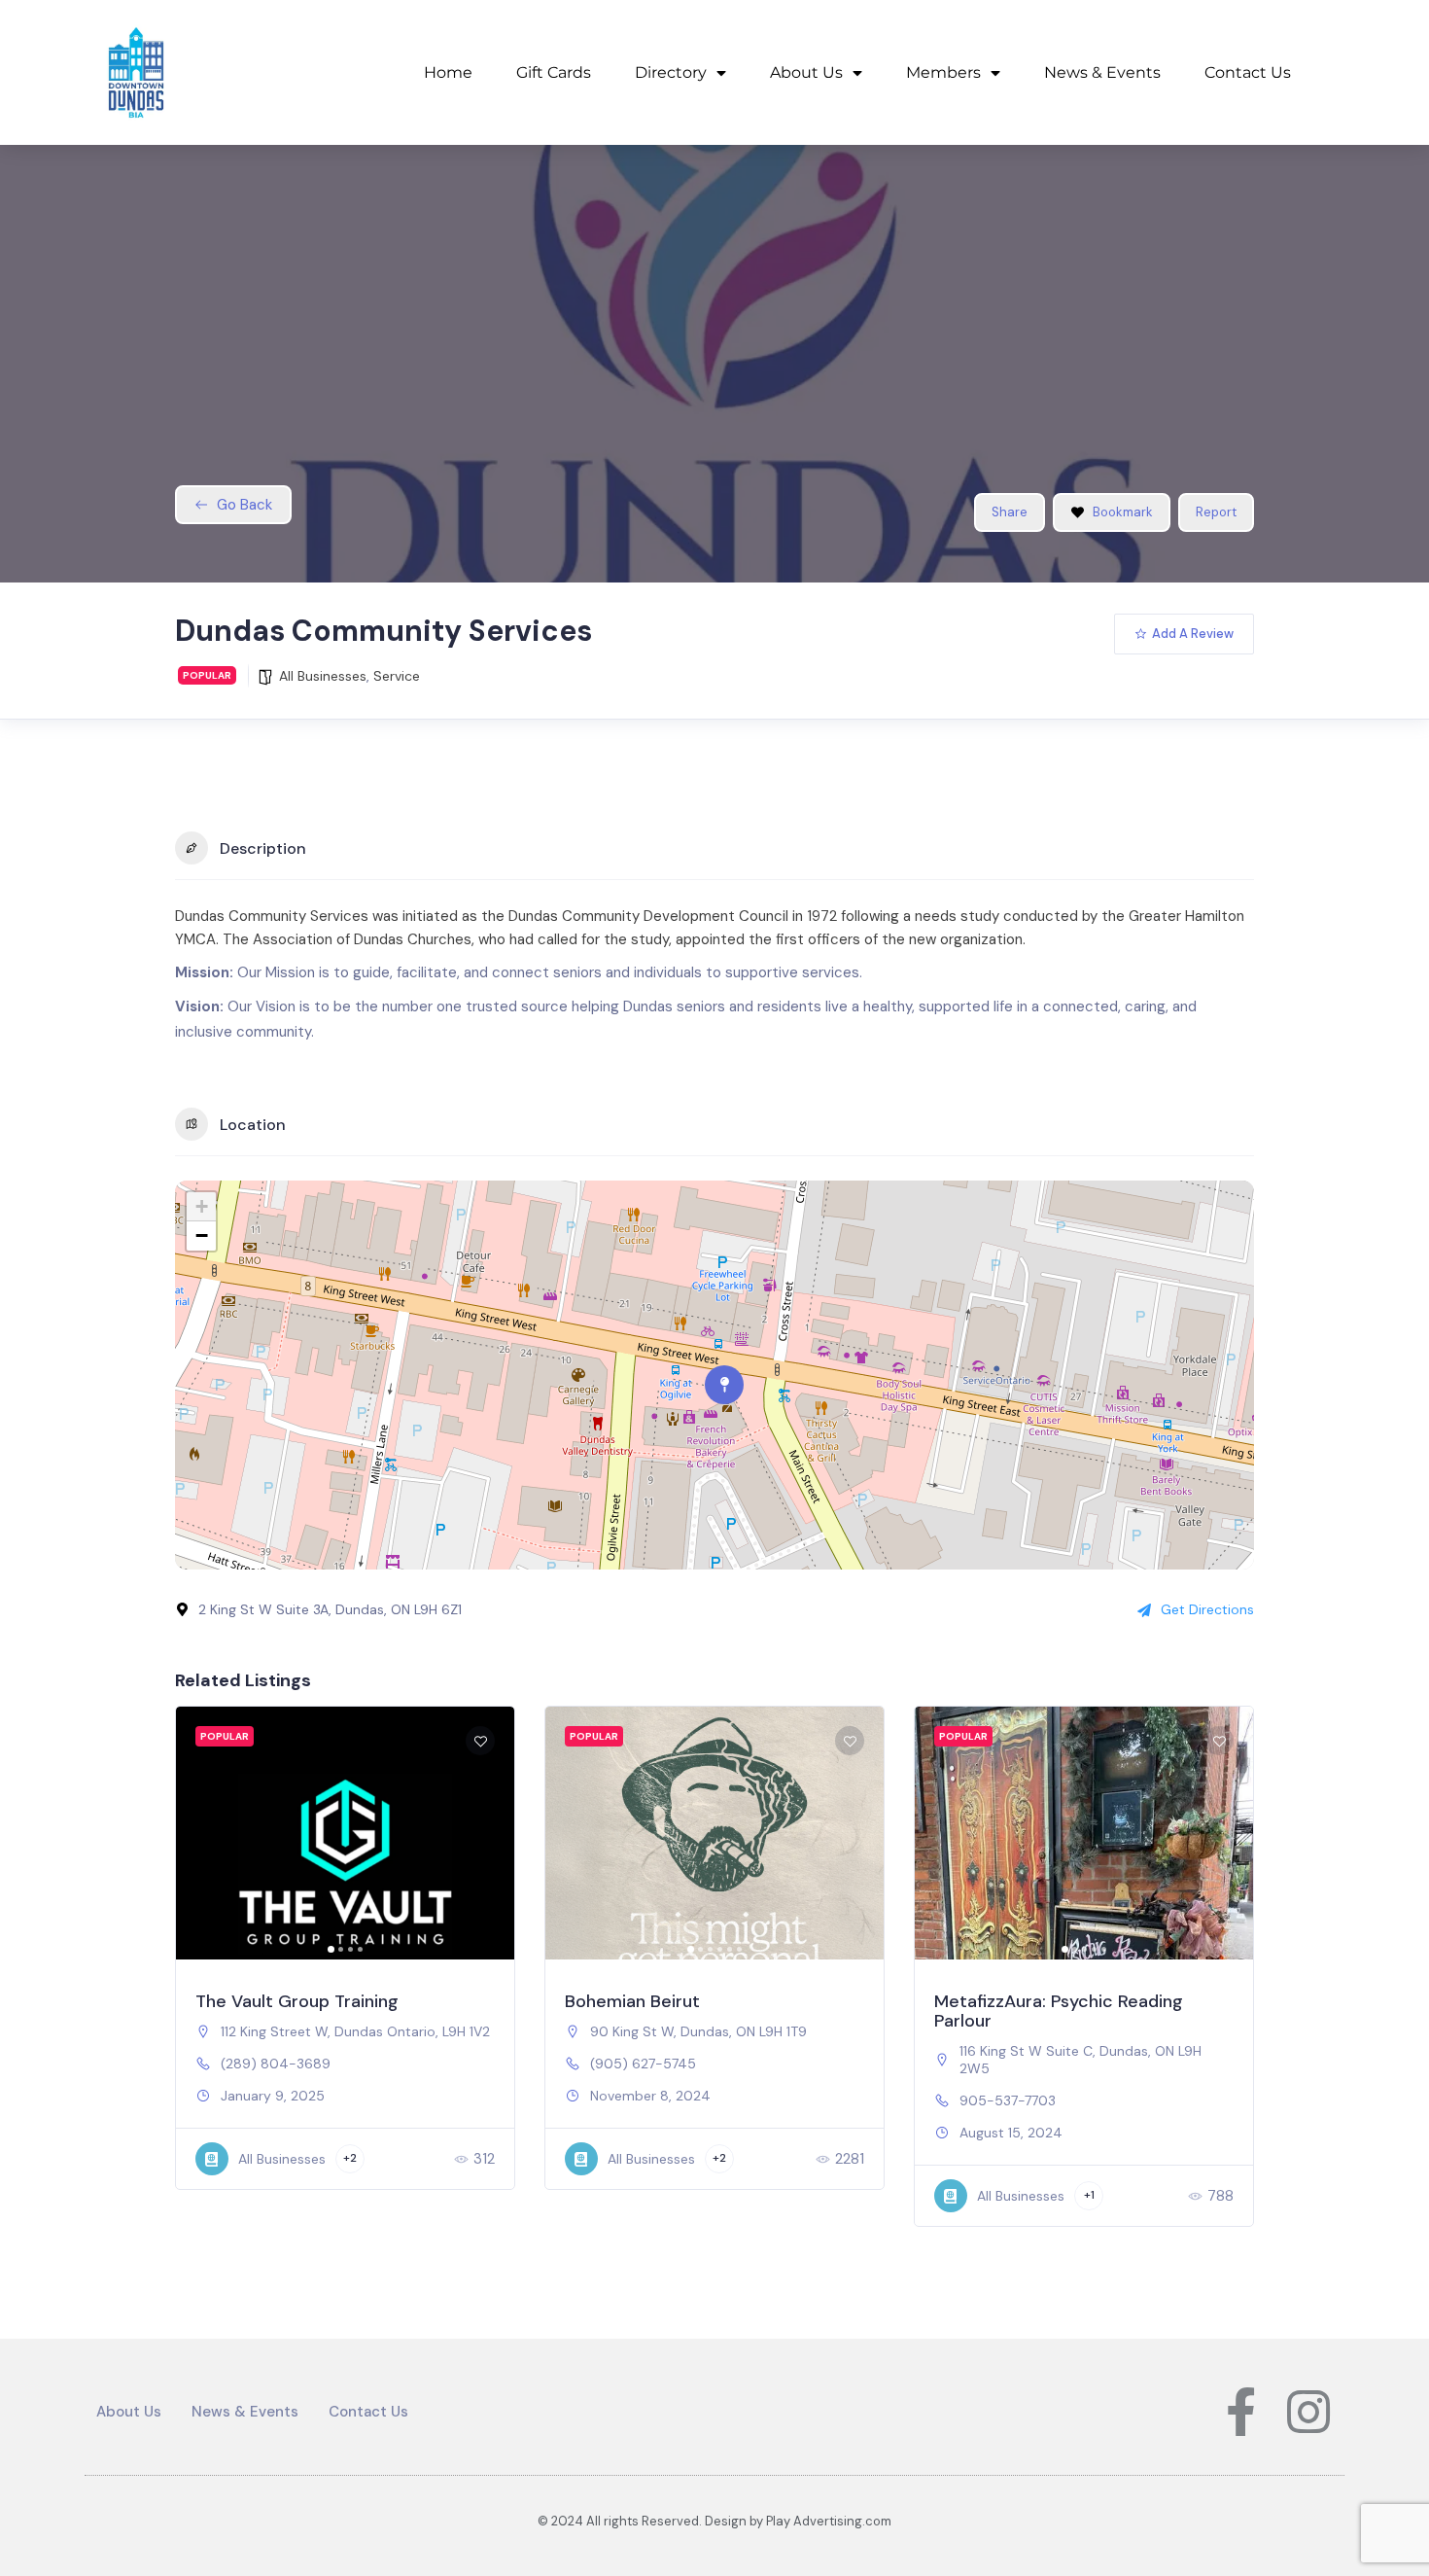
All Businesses (323, 676)
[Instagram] (1308, 2412)
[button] (200, 1833)
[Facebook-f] (1240, 2412)
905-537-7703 (1008, 2100)
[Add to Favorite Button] (480, 1741)
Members (943, 72)
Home (448, 72)
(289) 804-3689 (276, 2064)
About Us (806, 72)
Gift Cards (554, 72)
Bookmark (1123, 512)
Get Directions (1207, 1609)
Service (397, 676)
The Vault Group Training (297, 2001)
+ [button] (202, 1206)
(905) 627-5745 (643, 2064)
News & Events (1102, 72)
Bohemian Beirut (632, 2001)
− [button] (202, 1235)
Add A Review (1193, 634)
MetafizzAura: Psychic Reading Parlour (1059, 2011)
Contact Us (1248, 72)
